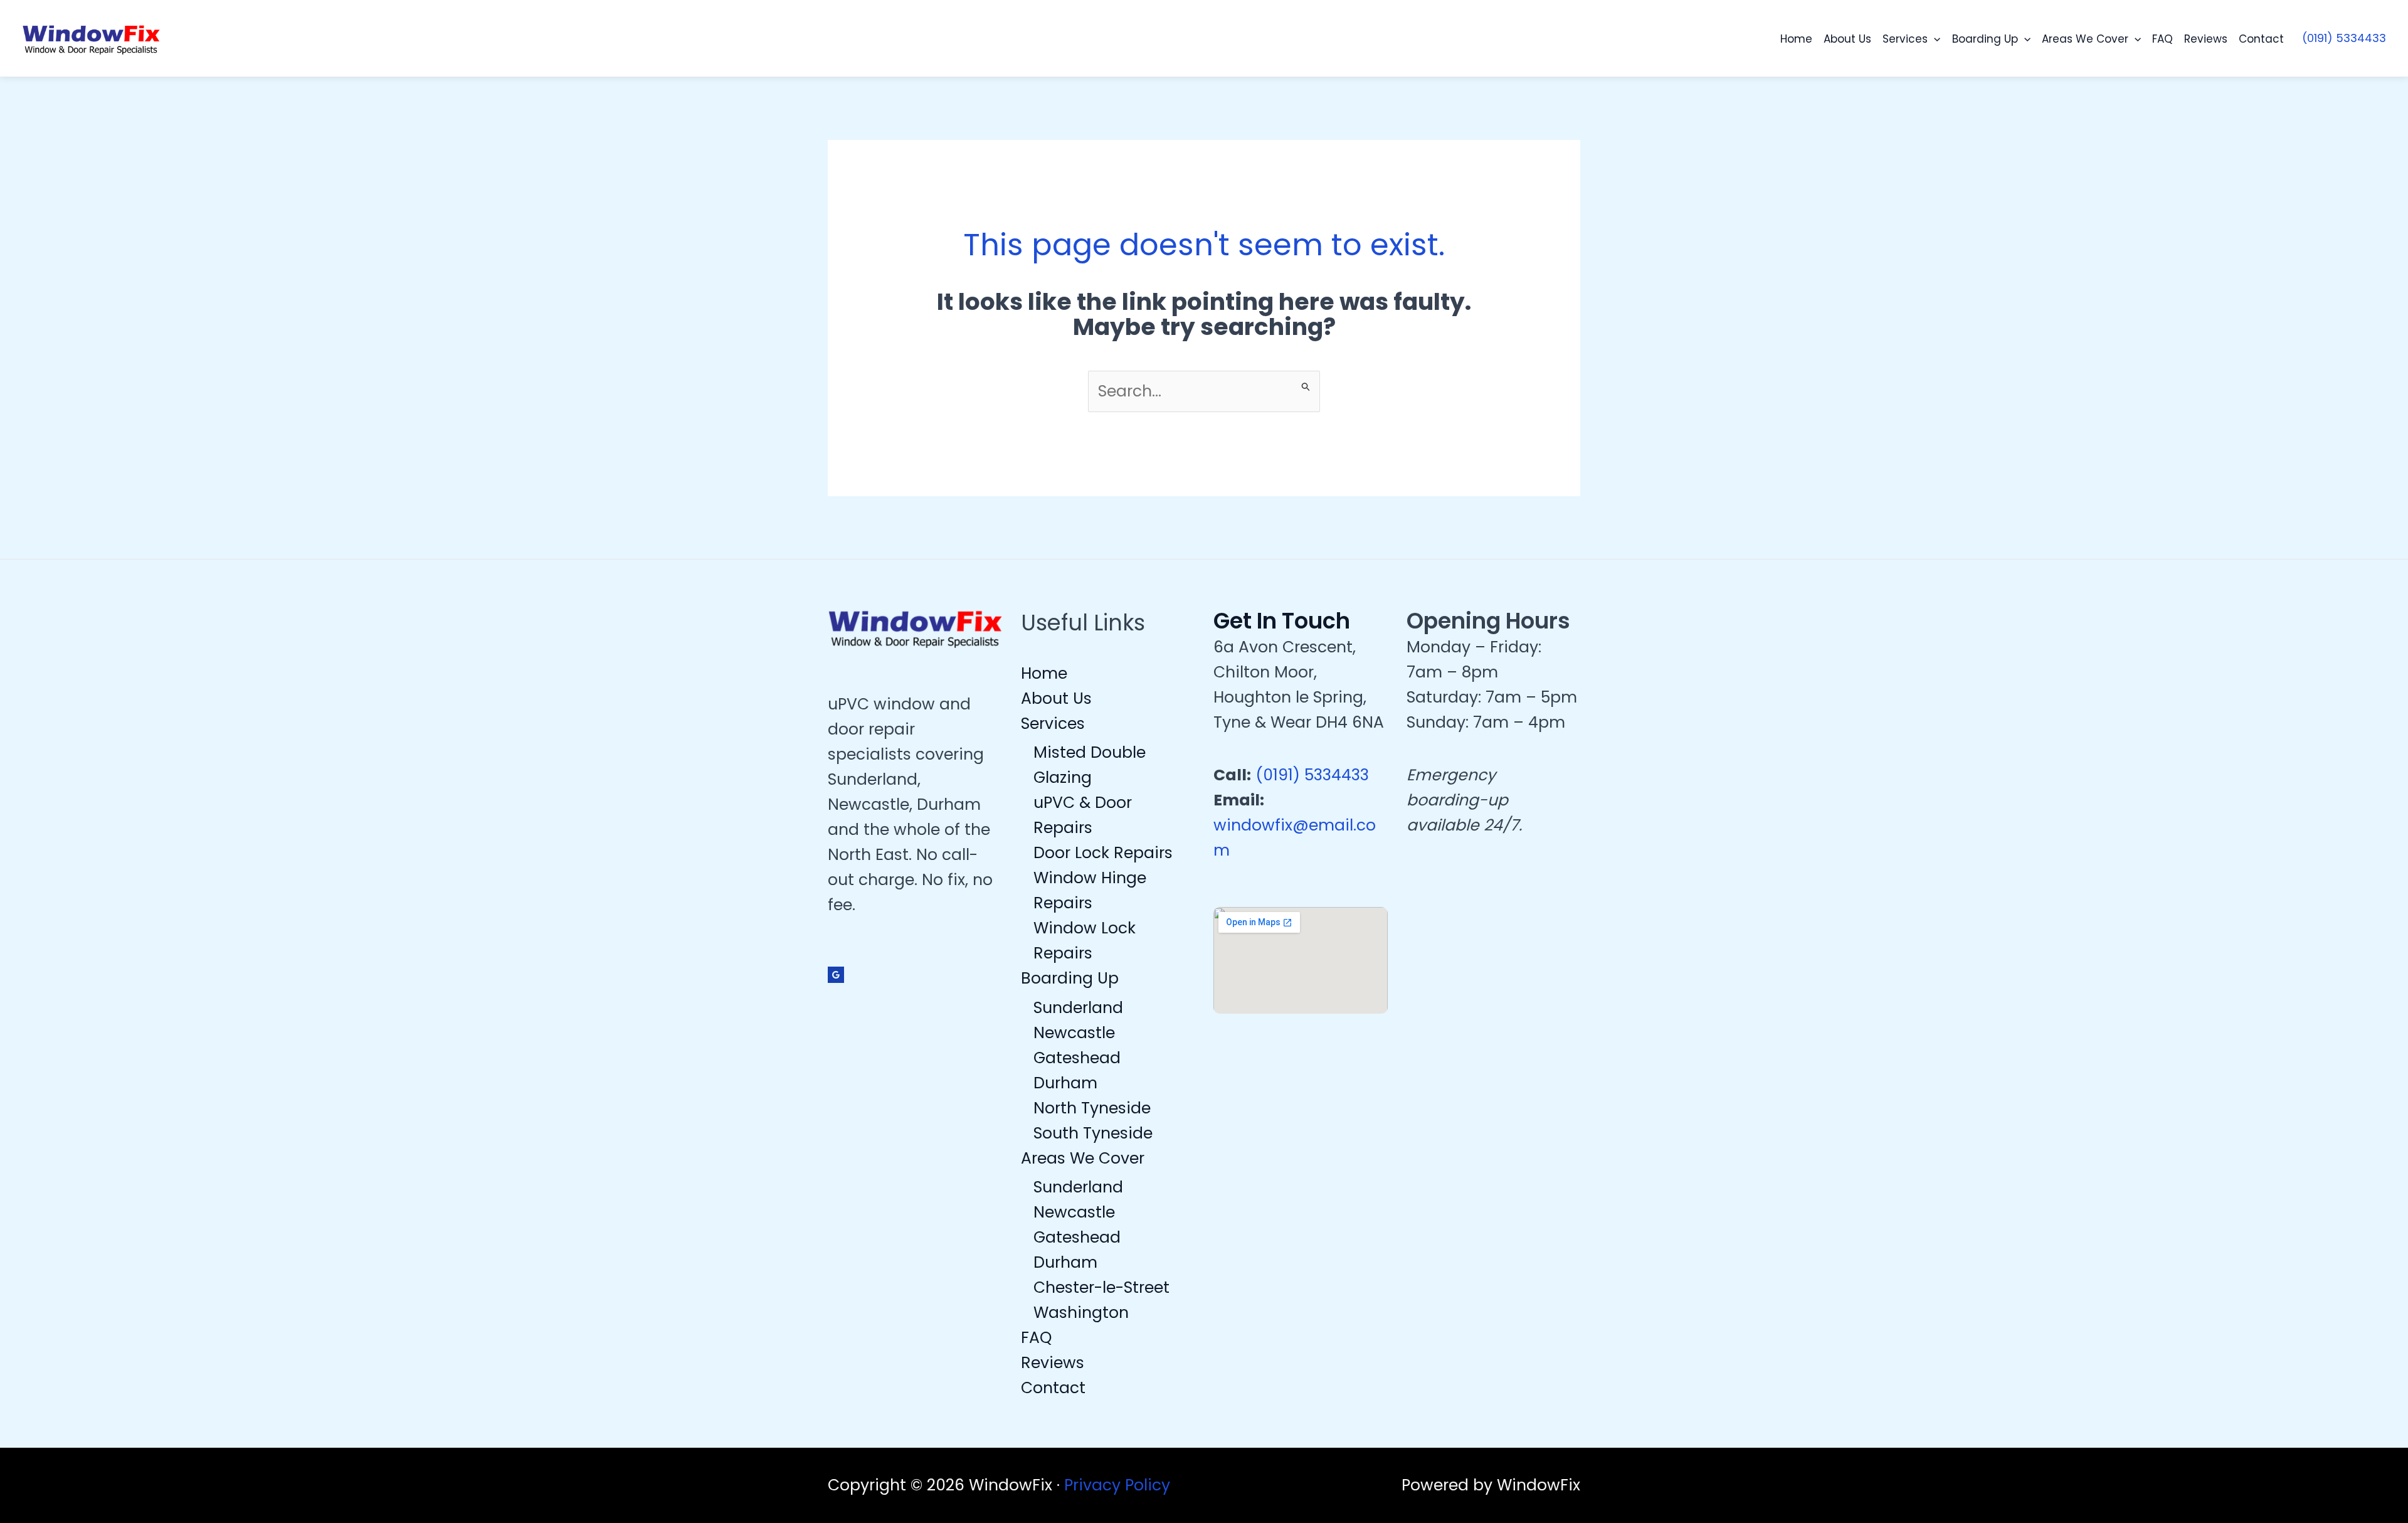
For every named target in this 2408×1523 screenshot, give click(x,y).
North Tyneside (1092, 1108)
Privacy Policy (1117, 1485)
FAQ (2162, 39)
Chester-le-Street (1101, 1287)
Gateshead (1077, 1058)
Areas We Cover (2085, 39)
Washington (1081, 1313)
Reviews (2206, 39)
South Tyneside (1093, 1133)
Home (1796, 39)
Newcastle (1074, 1033)
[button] (1934, 39)
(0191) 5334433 (1312, 775)
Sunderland (1078, 1008)
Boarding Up (1985, 39)
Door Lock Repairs (1103, 853)
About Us (1847, 39)
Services (1905, 39)
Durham (1065, 1083)
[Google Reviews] (836, 975)
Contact (2261, 39)
